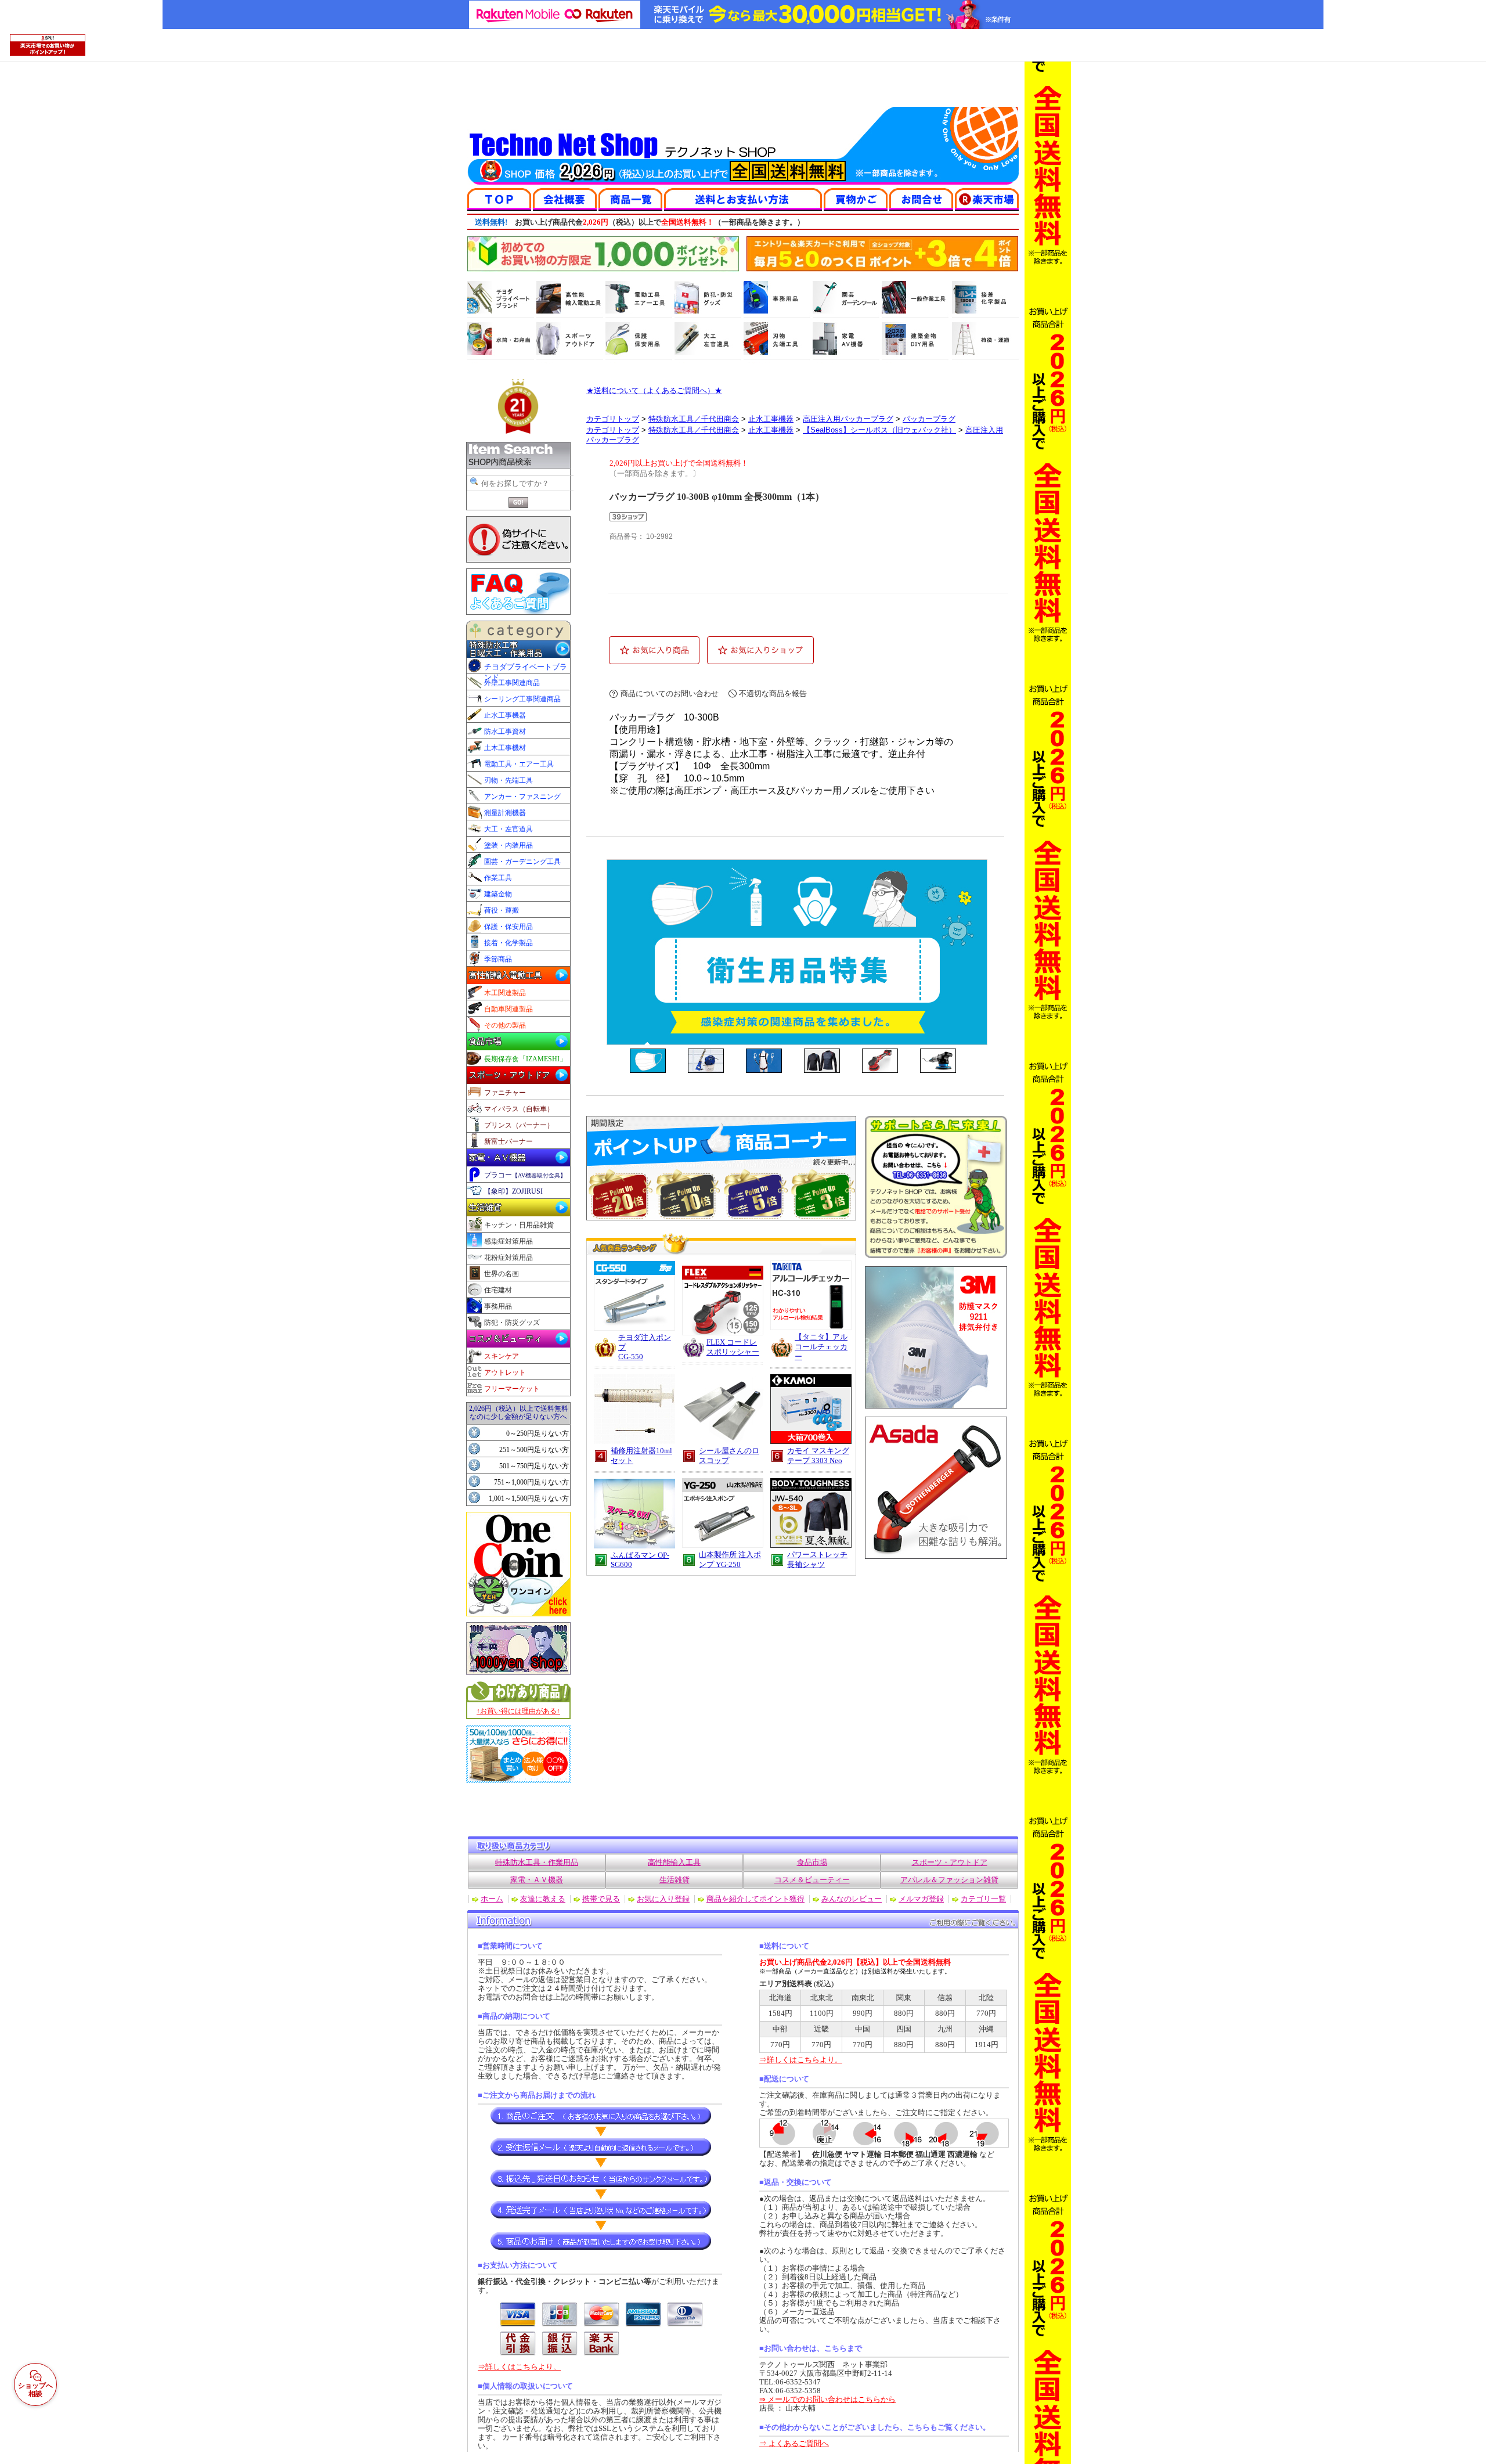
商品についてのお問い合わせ (670, 694)
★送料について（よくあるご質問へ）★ (654, 390)
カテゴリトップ (613, 419)
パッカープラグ (929, 419)
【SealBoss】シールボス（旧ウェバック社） (879, 430)
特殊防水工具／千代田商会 (694, 419)
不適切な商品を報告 (773, 694)
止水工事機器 (771, 419)
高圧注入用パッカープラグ (848, 419)
